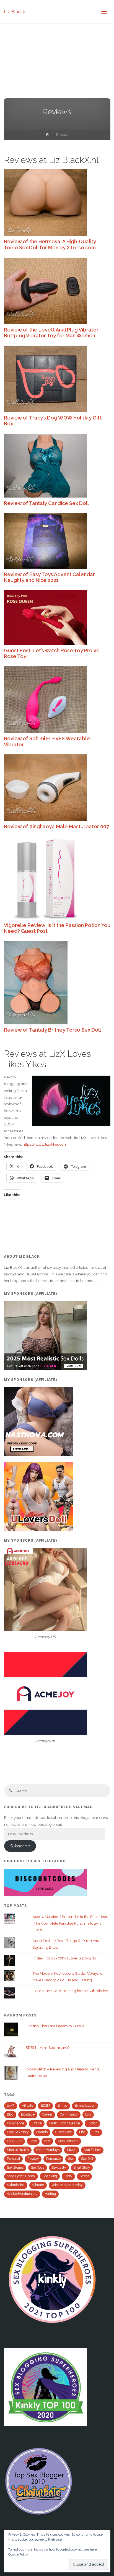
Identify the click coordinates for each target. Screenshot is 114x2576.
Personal (13, 2159)
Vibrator (38, 2185)
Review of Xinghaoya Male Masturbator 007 (56, 826)
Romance (53, 2159)
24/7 (11, 2106)
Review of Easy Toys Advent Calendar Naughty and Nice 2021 (49, 577)
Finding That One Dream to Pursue (55, 2026)
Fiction (92, 2123)
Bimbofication (85, 2106)
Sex (71, 2159)
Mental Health (18, 2150)
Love (33, 2141)
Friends (42, 2132)
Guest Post (63, 2132)
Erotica (37, 2123)
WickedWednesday (22, 2194)
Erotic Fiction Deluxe (65, 2123)
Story (68, 2176)
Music (72, 2150)
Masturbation (68, 2141)
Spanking (50, 2176)
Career (47, 2114)
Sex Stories (15, 2168)
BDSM (45, 2106)
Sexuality (59, 2168)
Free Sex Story (18, 2132)
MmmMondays (48, 2150)
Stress (84, 2176)
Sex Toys (38, 2168)
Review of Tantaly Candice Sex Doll (46, 503)
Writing (50, 2194)
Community (69, 2114)
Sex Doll (87, 2159)
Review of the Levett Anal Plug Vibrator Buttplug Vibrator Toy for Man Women (51, 333)
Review (33, 2159)
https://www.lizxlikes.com (45, 1144)
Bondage (28, 2114)
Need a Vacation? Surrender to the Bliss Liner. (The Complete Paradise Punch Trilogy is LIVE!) (70, 1923)
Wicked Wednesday (67, 2185)
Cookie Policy (18, 2554)
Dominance (15, 2123)
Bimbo (62, 2106)
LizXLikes (15, 2141)
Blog (10, 2114)
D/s (88, 2114)
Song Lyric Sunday (21, 2176)
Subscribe (20, 1846)
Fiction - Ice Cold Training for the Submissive (70, 1991)
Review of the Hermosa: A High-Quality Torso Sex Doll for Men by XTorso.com (50, 244)
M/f (47, 2141)
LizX (96, 2132)
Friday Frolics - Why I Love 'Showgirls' (64, 1958)
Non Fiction (92, 2150)
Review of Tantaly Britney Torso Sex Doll (52, 1030)
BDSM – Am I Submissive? (47, 2047)
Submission (16, 2185)
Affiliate (28, 2106)
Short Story (82, 2168)
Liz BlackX (15, 11)
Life (82, 2132)
